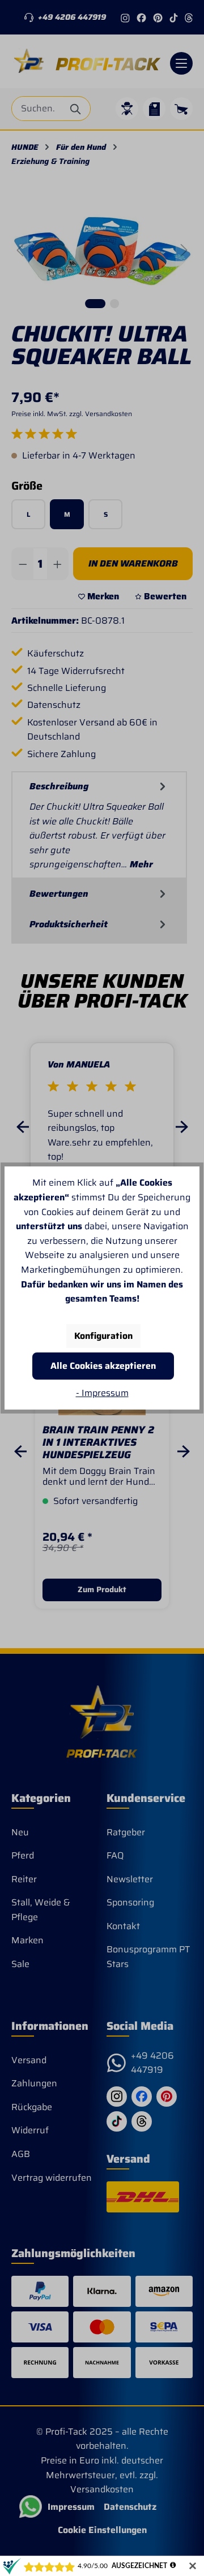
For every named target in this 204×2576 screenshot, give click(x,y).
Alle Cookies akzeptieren (103, 1366)
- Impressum (102, 1393)
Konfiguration (103, 1336)
